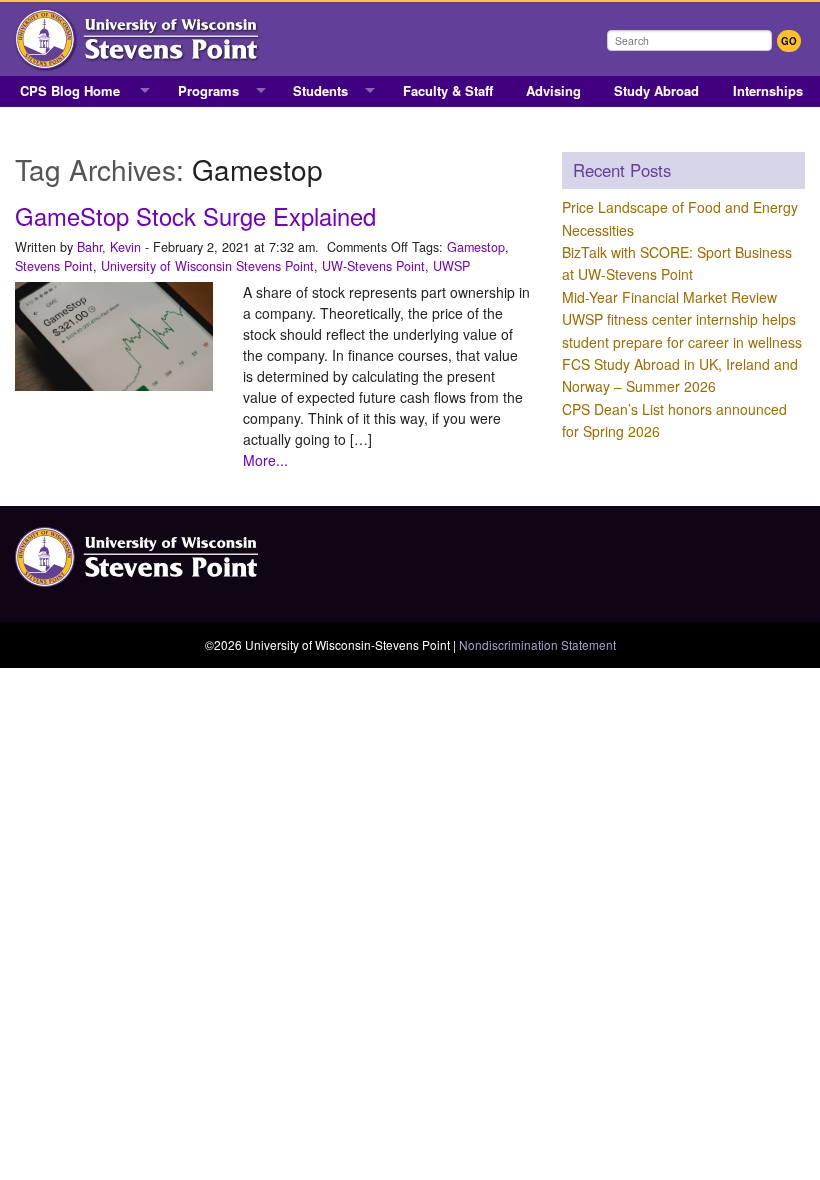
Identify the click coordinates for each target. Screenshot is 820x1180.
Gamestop (476, 247)
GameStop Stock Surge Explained (195, 216)
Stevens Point (54, 266)
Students (320, 90)
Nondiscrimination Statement (537, 644)
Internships (768, 90)
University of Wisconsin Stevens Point (207, 266)
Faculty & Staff (448, 90)
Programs (208, 90)
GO (789, 41)
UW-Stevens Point (373, 266)
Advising (553, 90)
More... (265, 460)
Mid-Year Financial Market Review (669, 297)
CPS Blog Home (70, 90)
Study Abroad (656, 90)
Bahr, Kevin (109, 247)
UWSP (451, 266)
